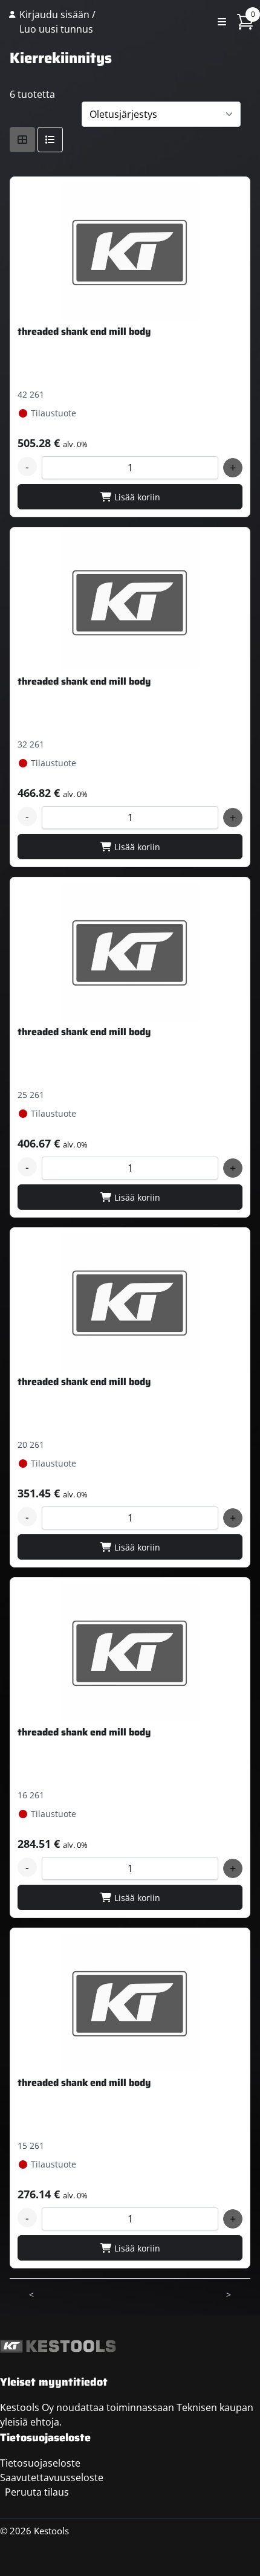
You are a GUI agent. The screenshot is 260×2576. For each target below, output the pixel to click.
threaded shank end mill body (84, 331)
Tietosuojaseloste (40, 2463)
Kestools (154, 22)
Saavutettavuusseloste (52, 2478)
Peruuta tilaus (37, 2492)
